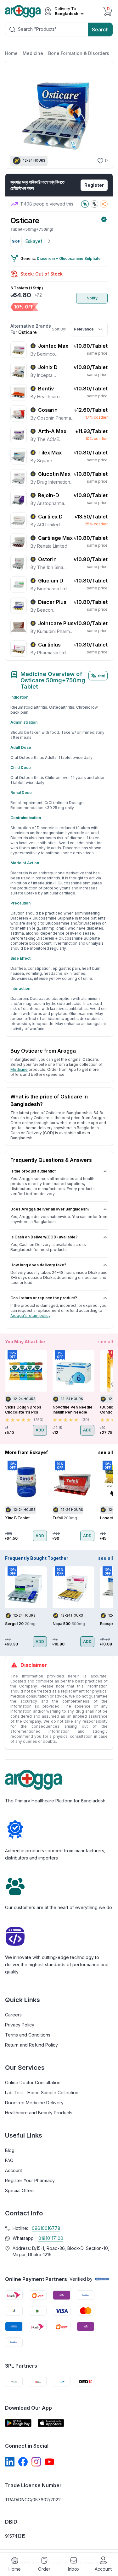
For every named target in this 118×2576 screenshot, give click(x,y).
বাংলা (101, 676)
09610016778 (46, 2228)
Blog (10, 2150)
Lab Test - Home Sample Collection (42, 2093)
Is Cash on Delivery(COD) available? (44, 1237)
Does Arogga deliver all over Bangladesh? (50, 1209)
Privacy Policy (20, 2025)
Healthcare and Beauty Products (39, 2113)
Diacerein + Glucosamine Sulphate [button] (69, 258)
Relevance (84, 329)
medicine (19, 1069)
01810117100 (51, 2238)
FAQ (9, 2160)
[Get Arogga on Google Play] (18, 2423)
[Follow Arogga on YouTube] (49, 2462)
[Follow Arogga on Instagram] (36, 2462)
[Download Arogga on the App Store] (51, 2423)
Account (14, 2170)
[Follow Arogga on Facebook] (23, 2462)
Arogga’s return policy (30, 1315)
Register (94, 185)
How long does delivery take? (38, 1265)
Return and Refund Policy (31, 2045)
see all (106, 1342)
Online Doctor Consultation (33, 2082)
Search (100, 30)
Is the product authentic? (33, 1171)
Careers (13, 2015)
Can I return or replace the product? (44, 1298)
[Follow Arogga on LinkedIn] (10, 2462)
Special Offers (20, 2190)
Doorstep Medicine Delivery (34, 2103)
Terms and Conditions (28, 2035)
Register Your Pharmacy (30, 2180)
